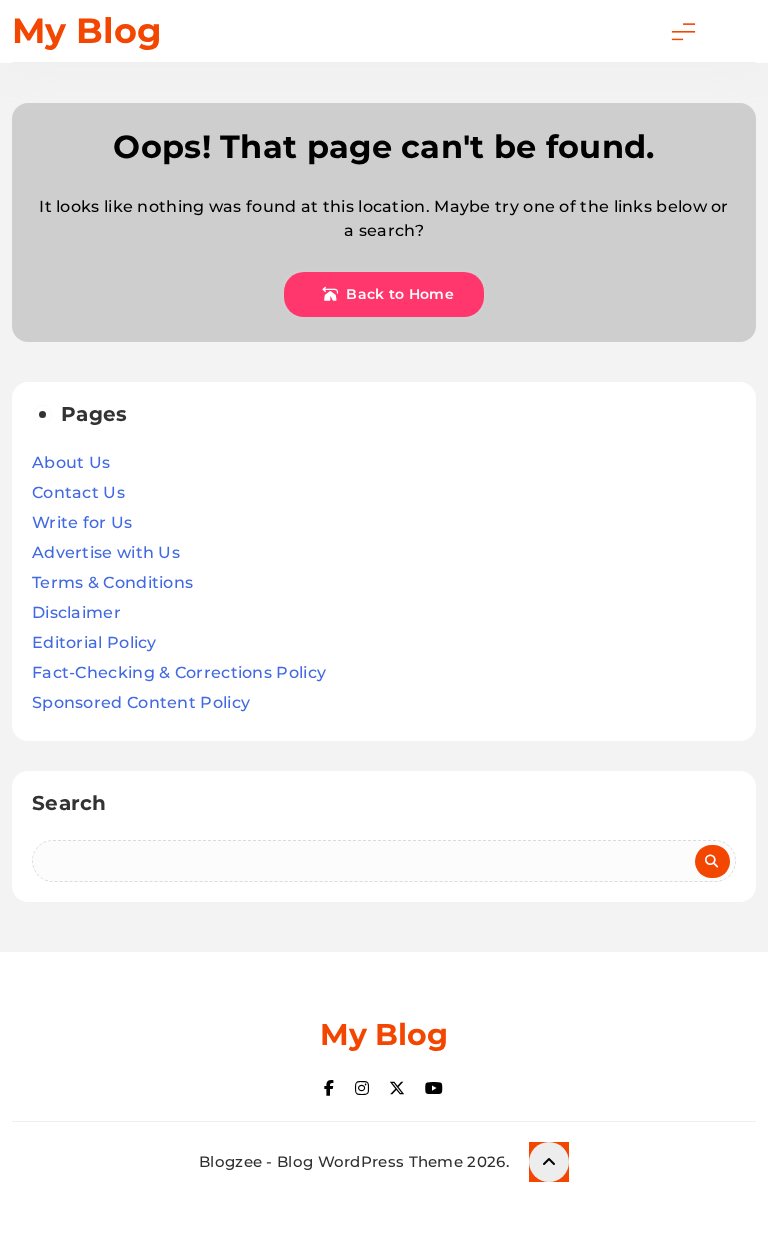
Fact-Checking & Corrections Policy (179, 672)
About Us (71, 462)
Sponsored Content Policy (141, 702)
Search (69, 803)
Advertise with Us (106, 552)
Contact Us (78, 492)
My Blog (87, 30)
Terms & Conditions (112, 582)
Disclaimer (76, 612)
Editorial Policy (94, 642)
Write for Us (82, 522)
